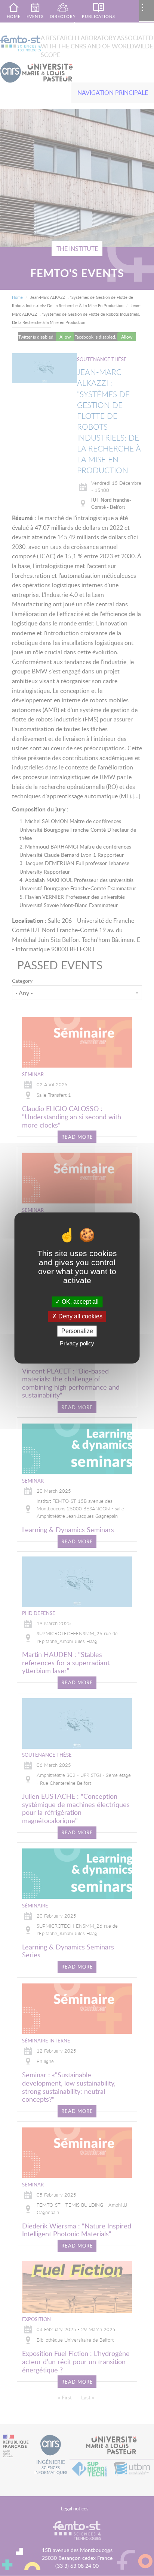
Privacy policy (77, 1344)
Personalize (77, 1331)
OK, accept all (79, 1302)
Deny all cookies (80, 1316)
